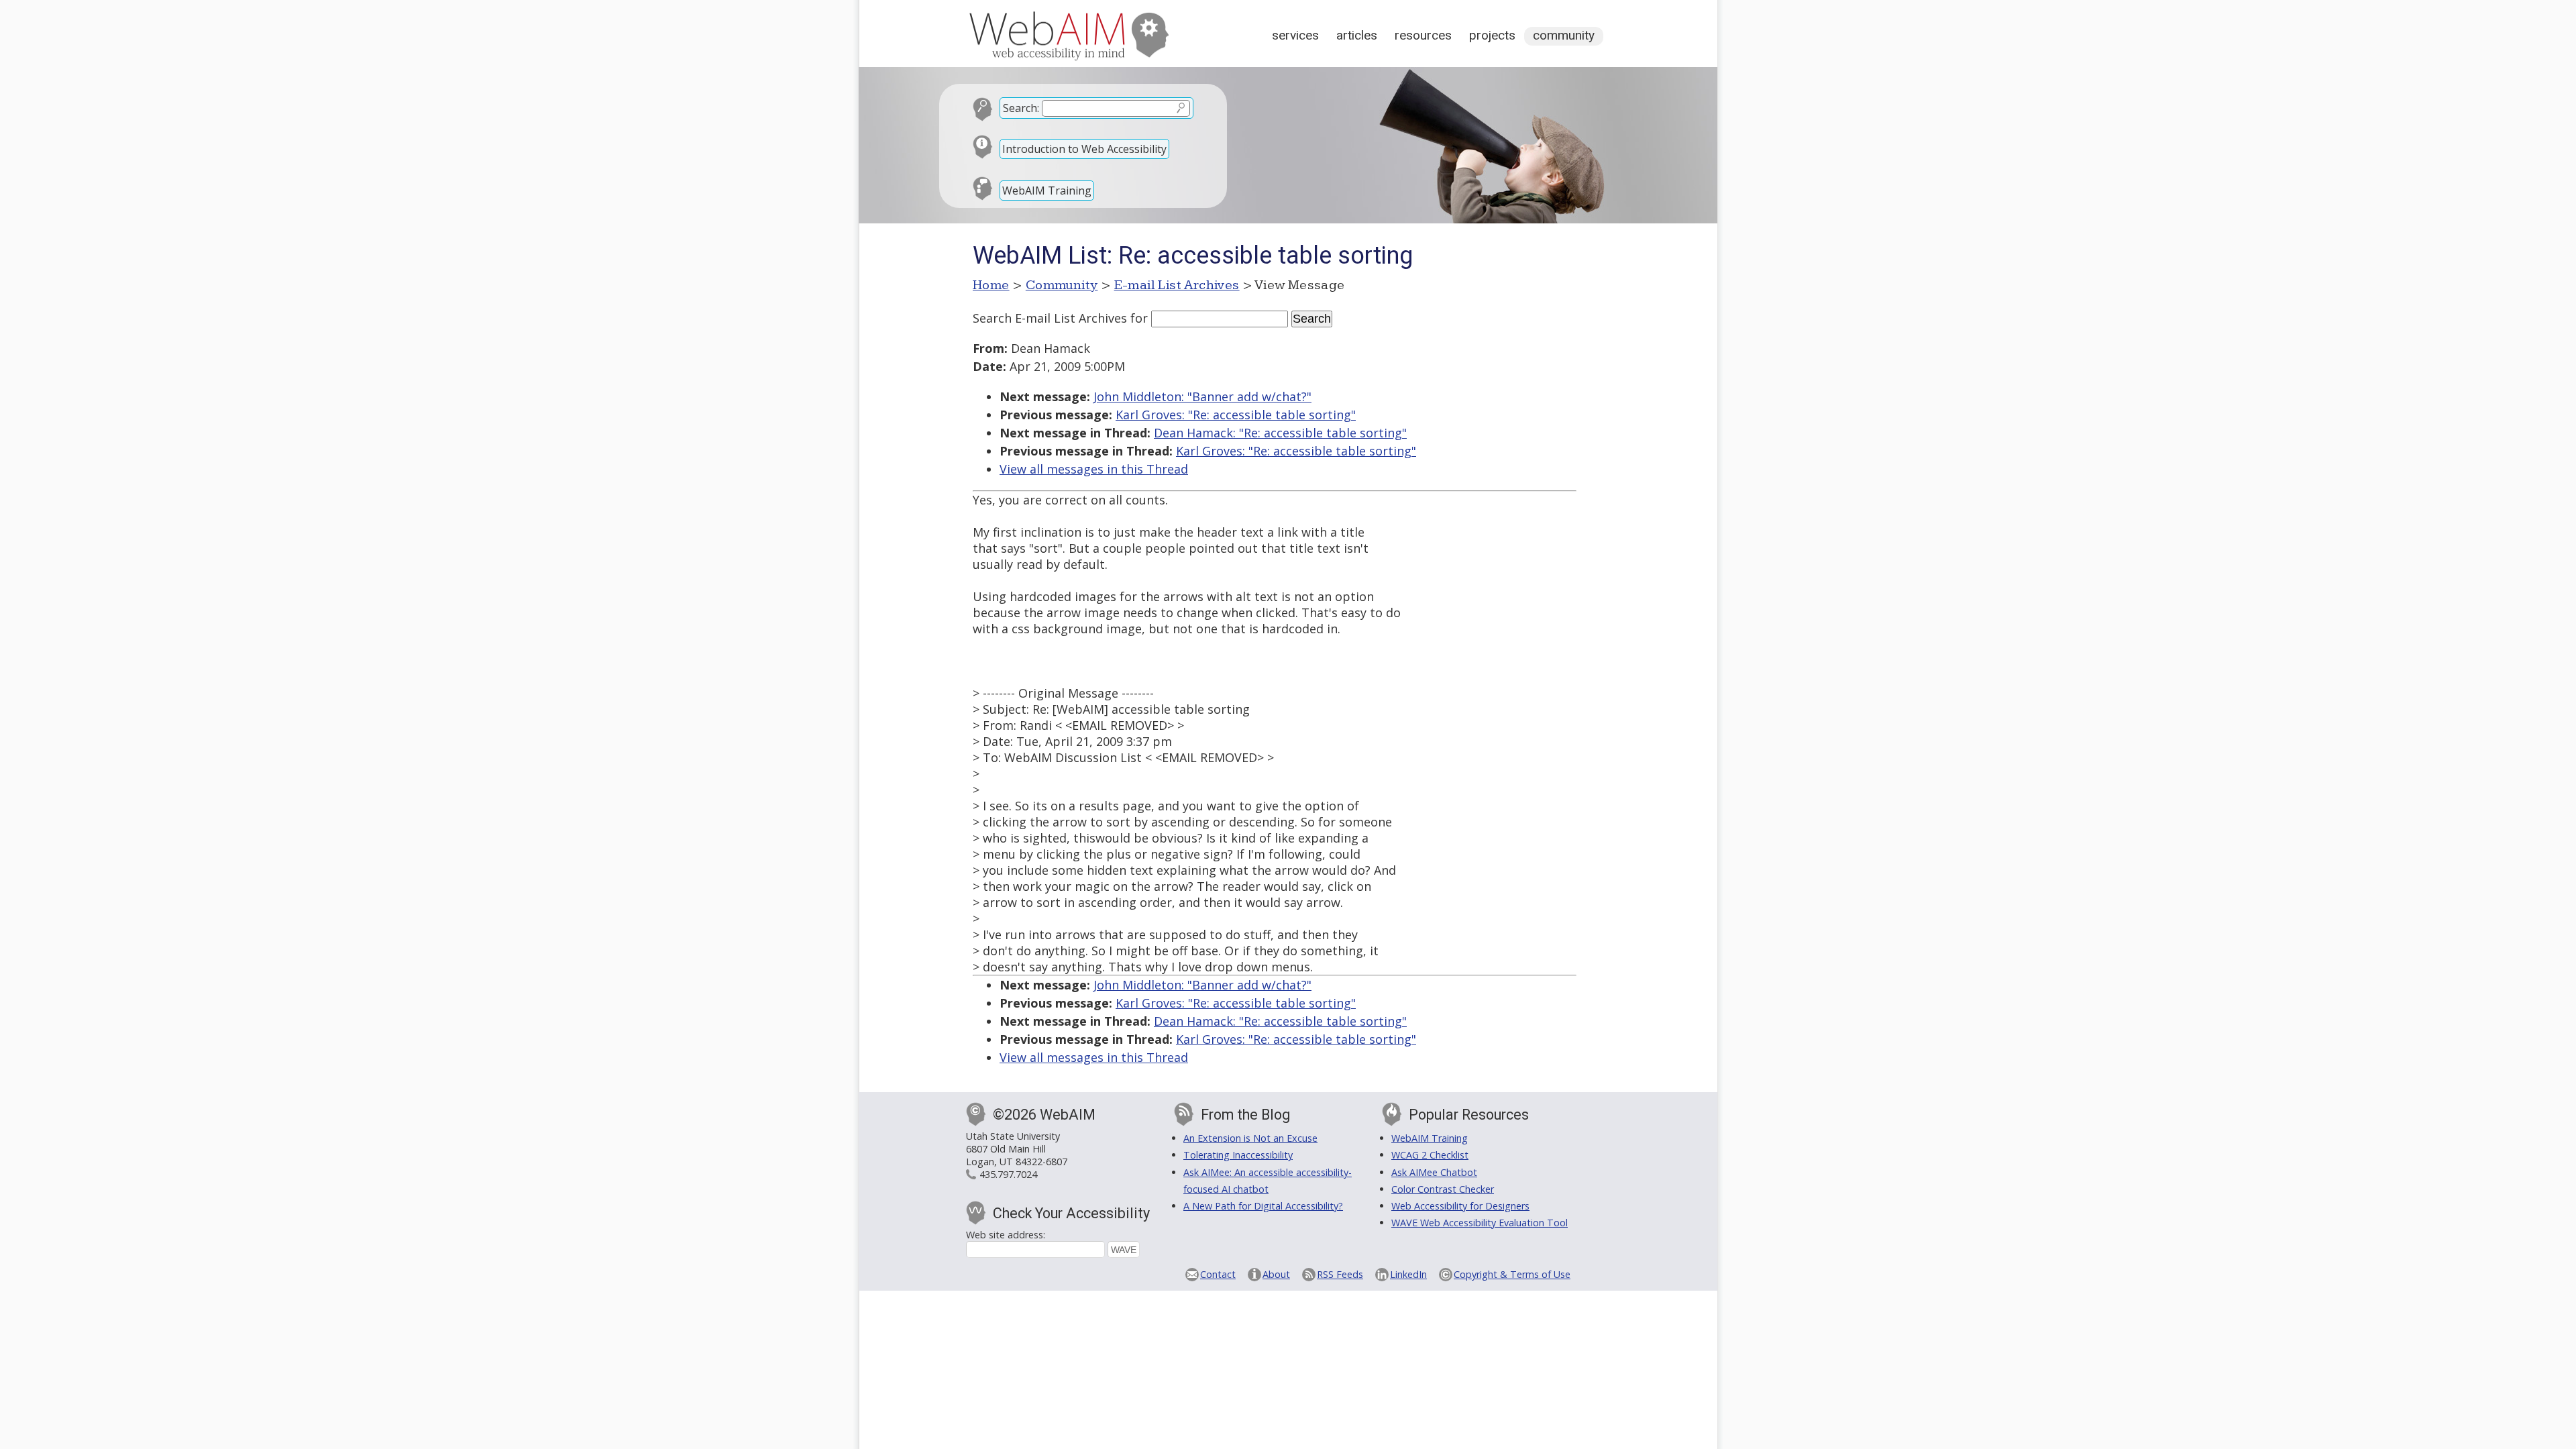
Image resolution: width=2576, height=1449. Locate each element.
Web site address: (1006, 1235)
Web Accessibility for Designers (1460, 1206)
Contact (1218, 1274)
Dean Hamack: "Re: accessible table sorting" (1280, 433)
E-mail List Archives (1177, 285)
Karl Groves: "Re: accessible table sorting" (1236, 415)
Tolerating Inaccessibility (1238, 1155)
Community (1564, 35)
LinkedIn (1408, 1274)
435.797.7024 (1008, 1174)
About (1276, 1274)
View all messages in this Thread (1094, 469)
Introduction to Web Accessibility (1084, 149)
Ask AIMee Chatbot (1434, 1172)
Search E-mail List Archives (1050, 318)
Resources (1423, 35)
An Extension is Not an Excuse (1250, 1138)
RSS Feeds (1340, 1274)
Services (1295, 35)
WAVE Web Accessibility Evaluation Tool (1480, 1223)
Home (991, 285)
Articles (1357, 35)
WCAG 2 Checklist (1430, 1155)
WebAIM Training (1047, 191)
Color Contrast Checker (1443, 1189)
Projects (1492, 35)
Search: (1021, 108)
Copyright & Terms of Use (1512, 1274)
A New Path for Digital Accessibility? (1263, 1206)
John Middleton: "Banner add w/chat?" (1202, 396)
